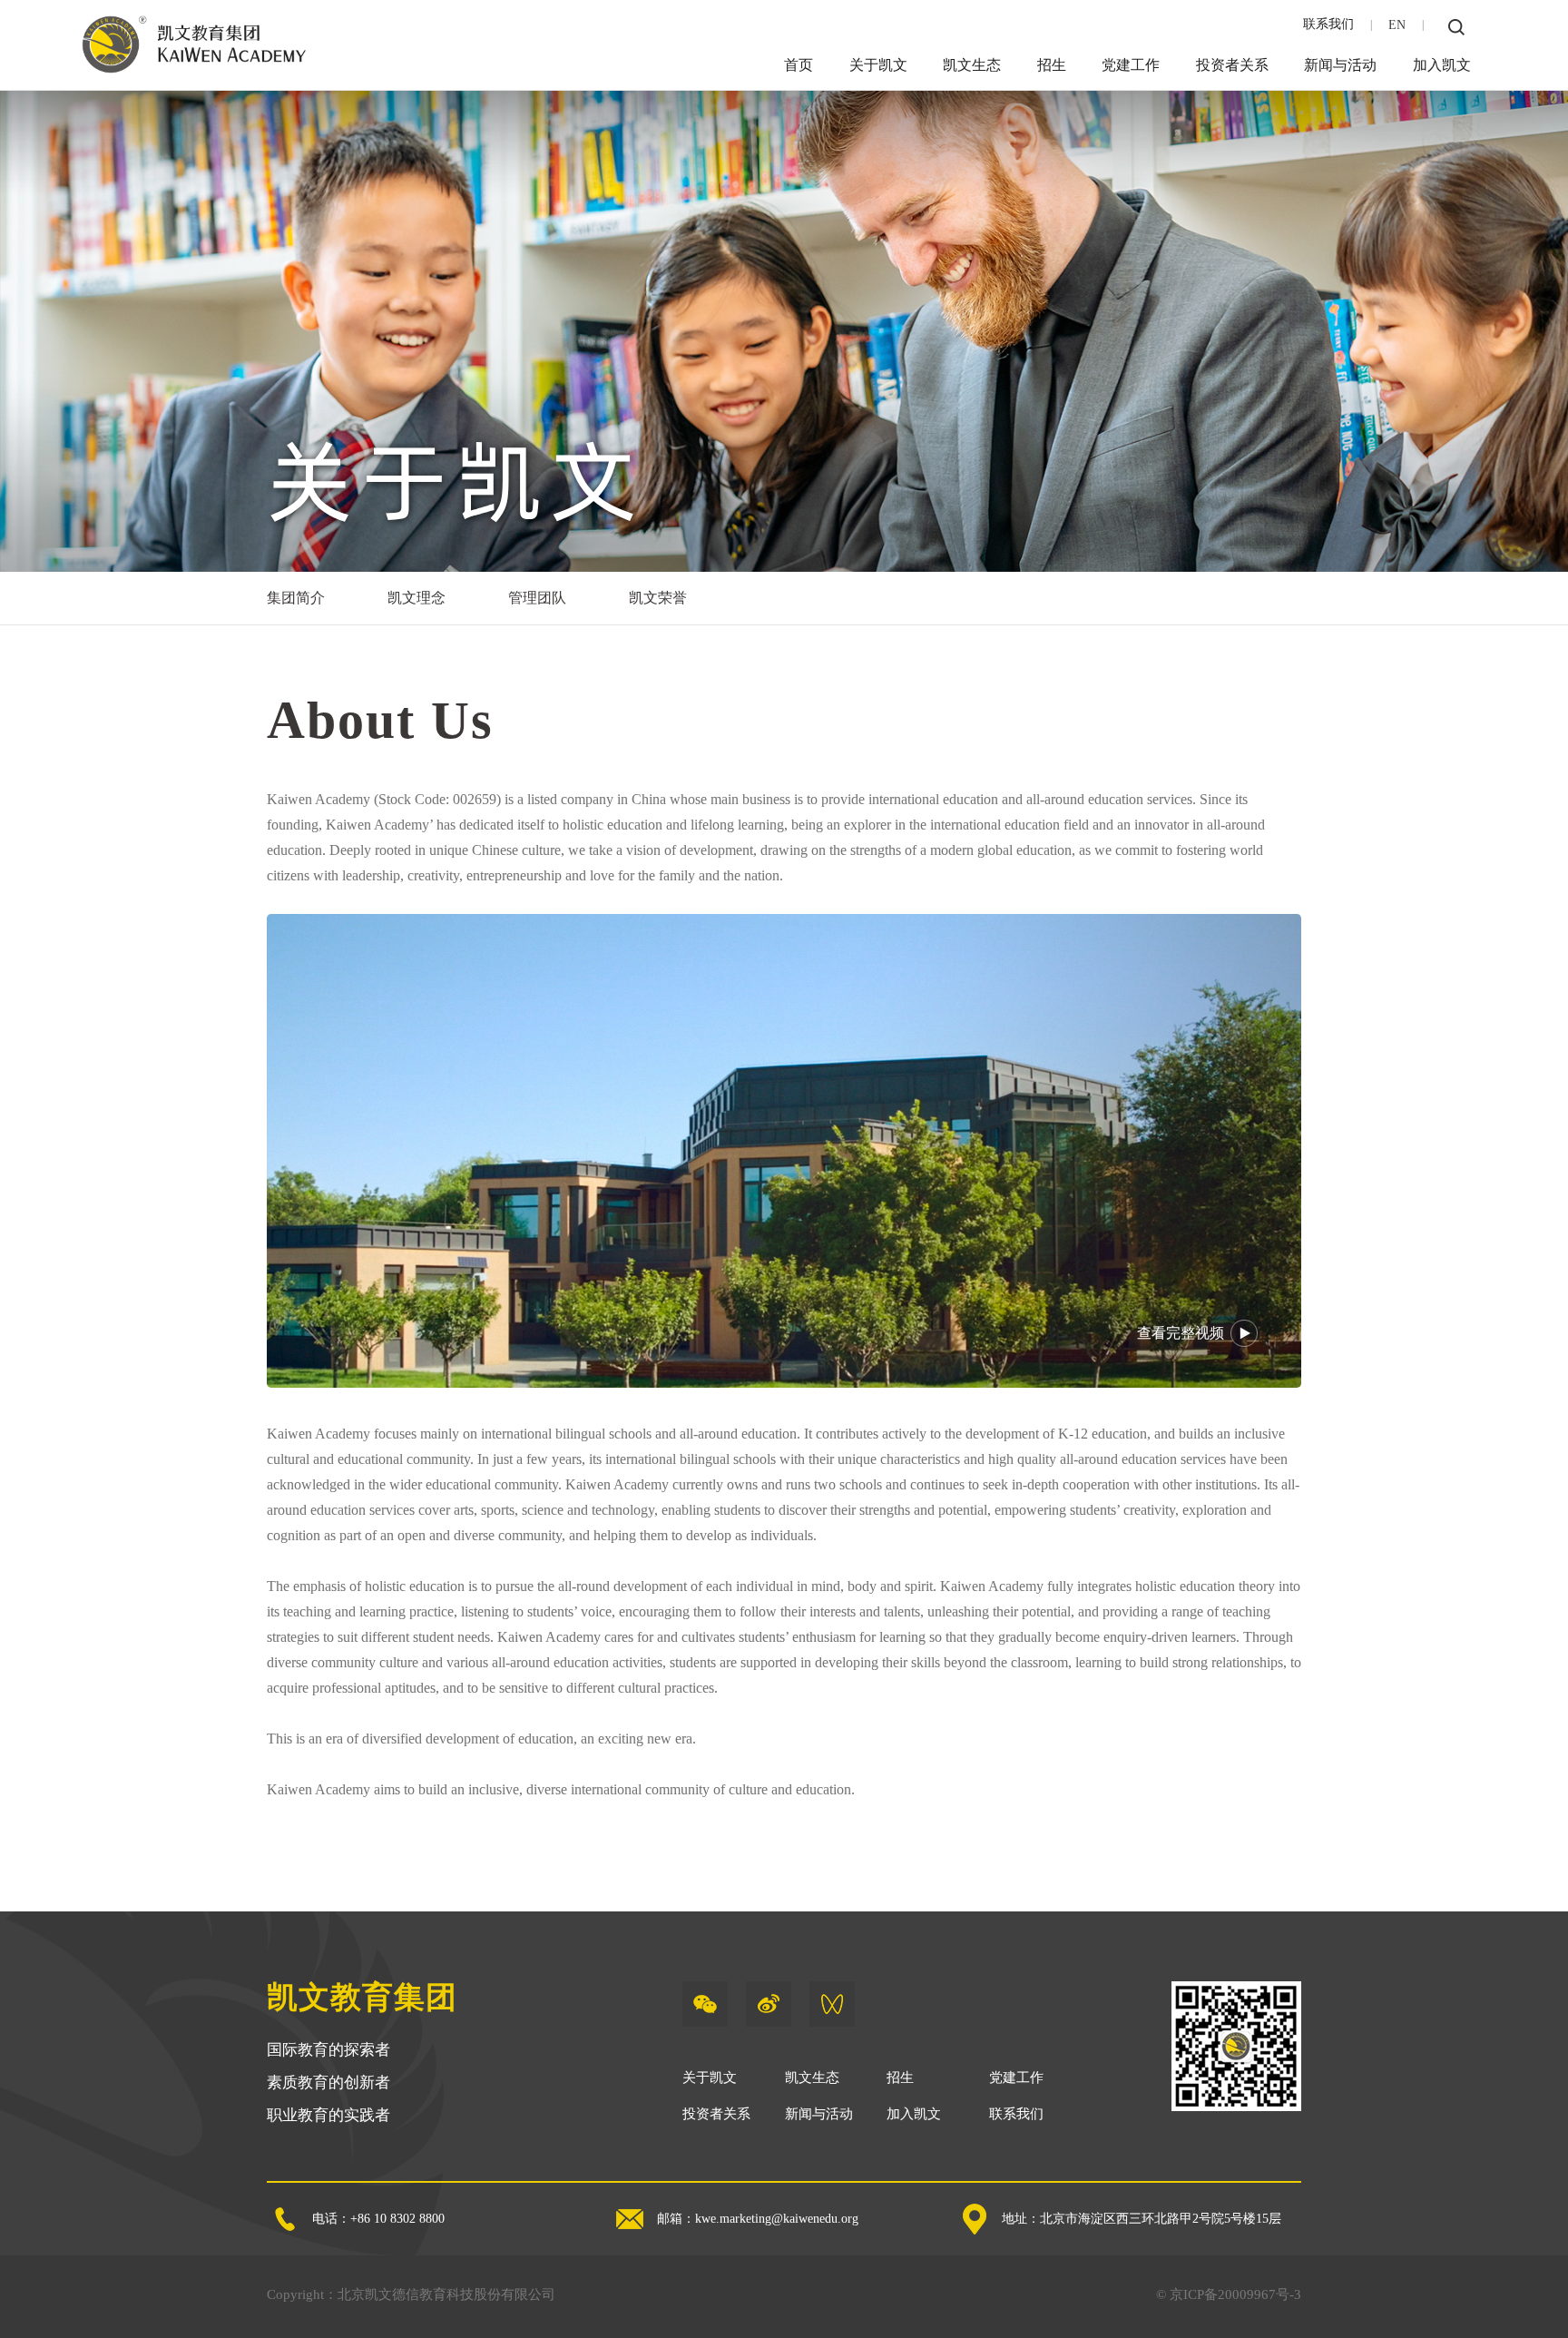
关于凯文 (878, 65)
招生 (1052, 65)
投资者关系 (1232, 65)
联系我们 (1328, 24)
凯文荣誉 (658, 598)
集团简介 (296, 598)
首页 (799, 65)
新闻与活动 (1340, 65)
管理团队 (537, 598)
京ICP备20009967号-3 (1235, 2294)
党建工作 (1131, 65)
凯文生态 (972, 65)
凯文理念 (416, 598)
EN (1397, 25)
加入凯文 (1442, 65)
